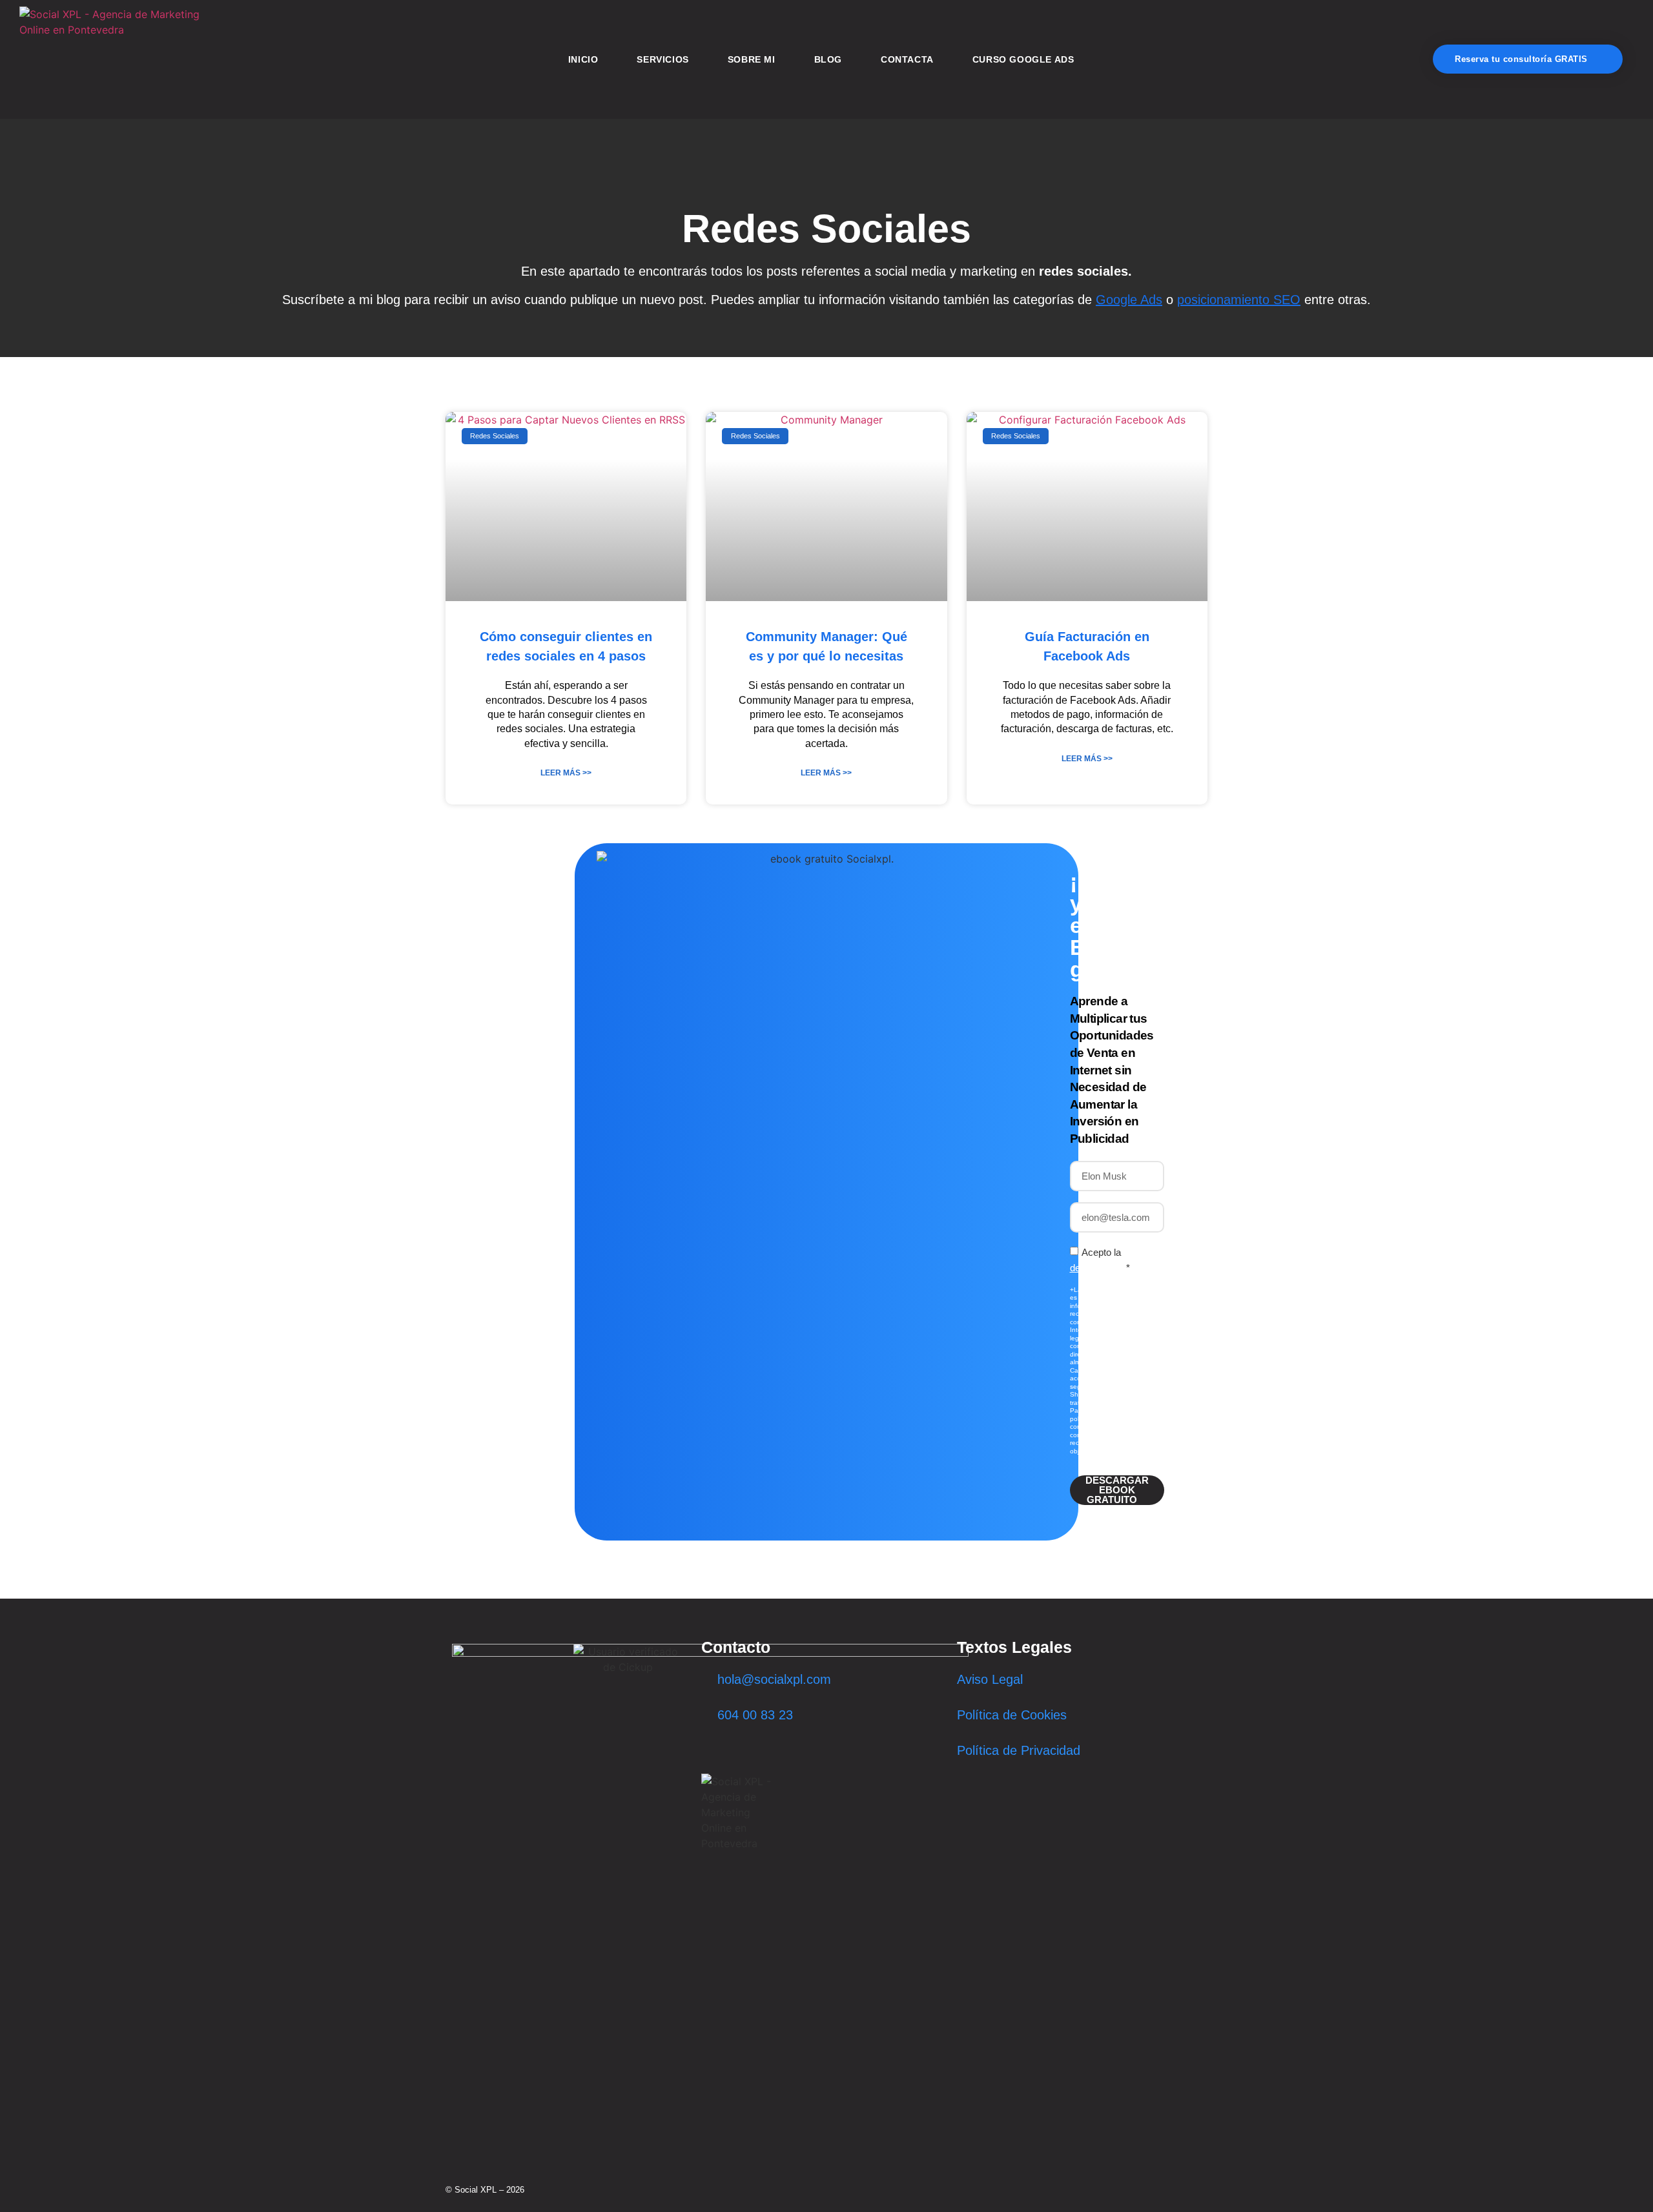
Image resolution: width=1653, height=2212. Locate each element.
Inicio (583, 59)
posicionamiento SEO (1239, 300)
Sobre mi (752, 59)
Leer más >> (566, 773)
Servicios (662, 59)
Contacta (907, 59)
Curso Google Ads (1023, 59)
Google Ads (1129, 300)
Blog (828, 59)
